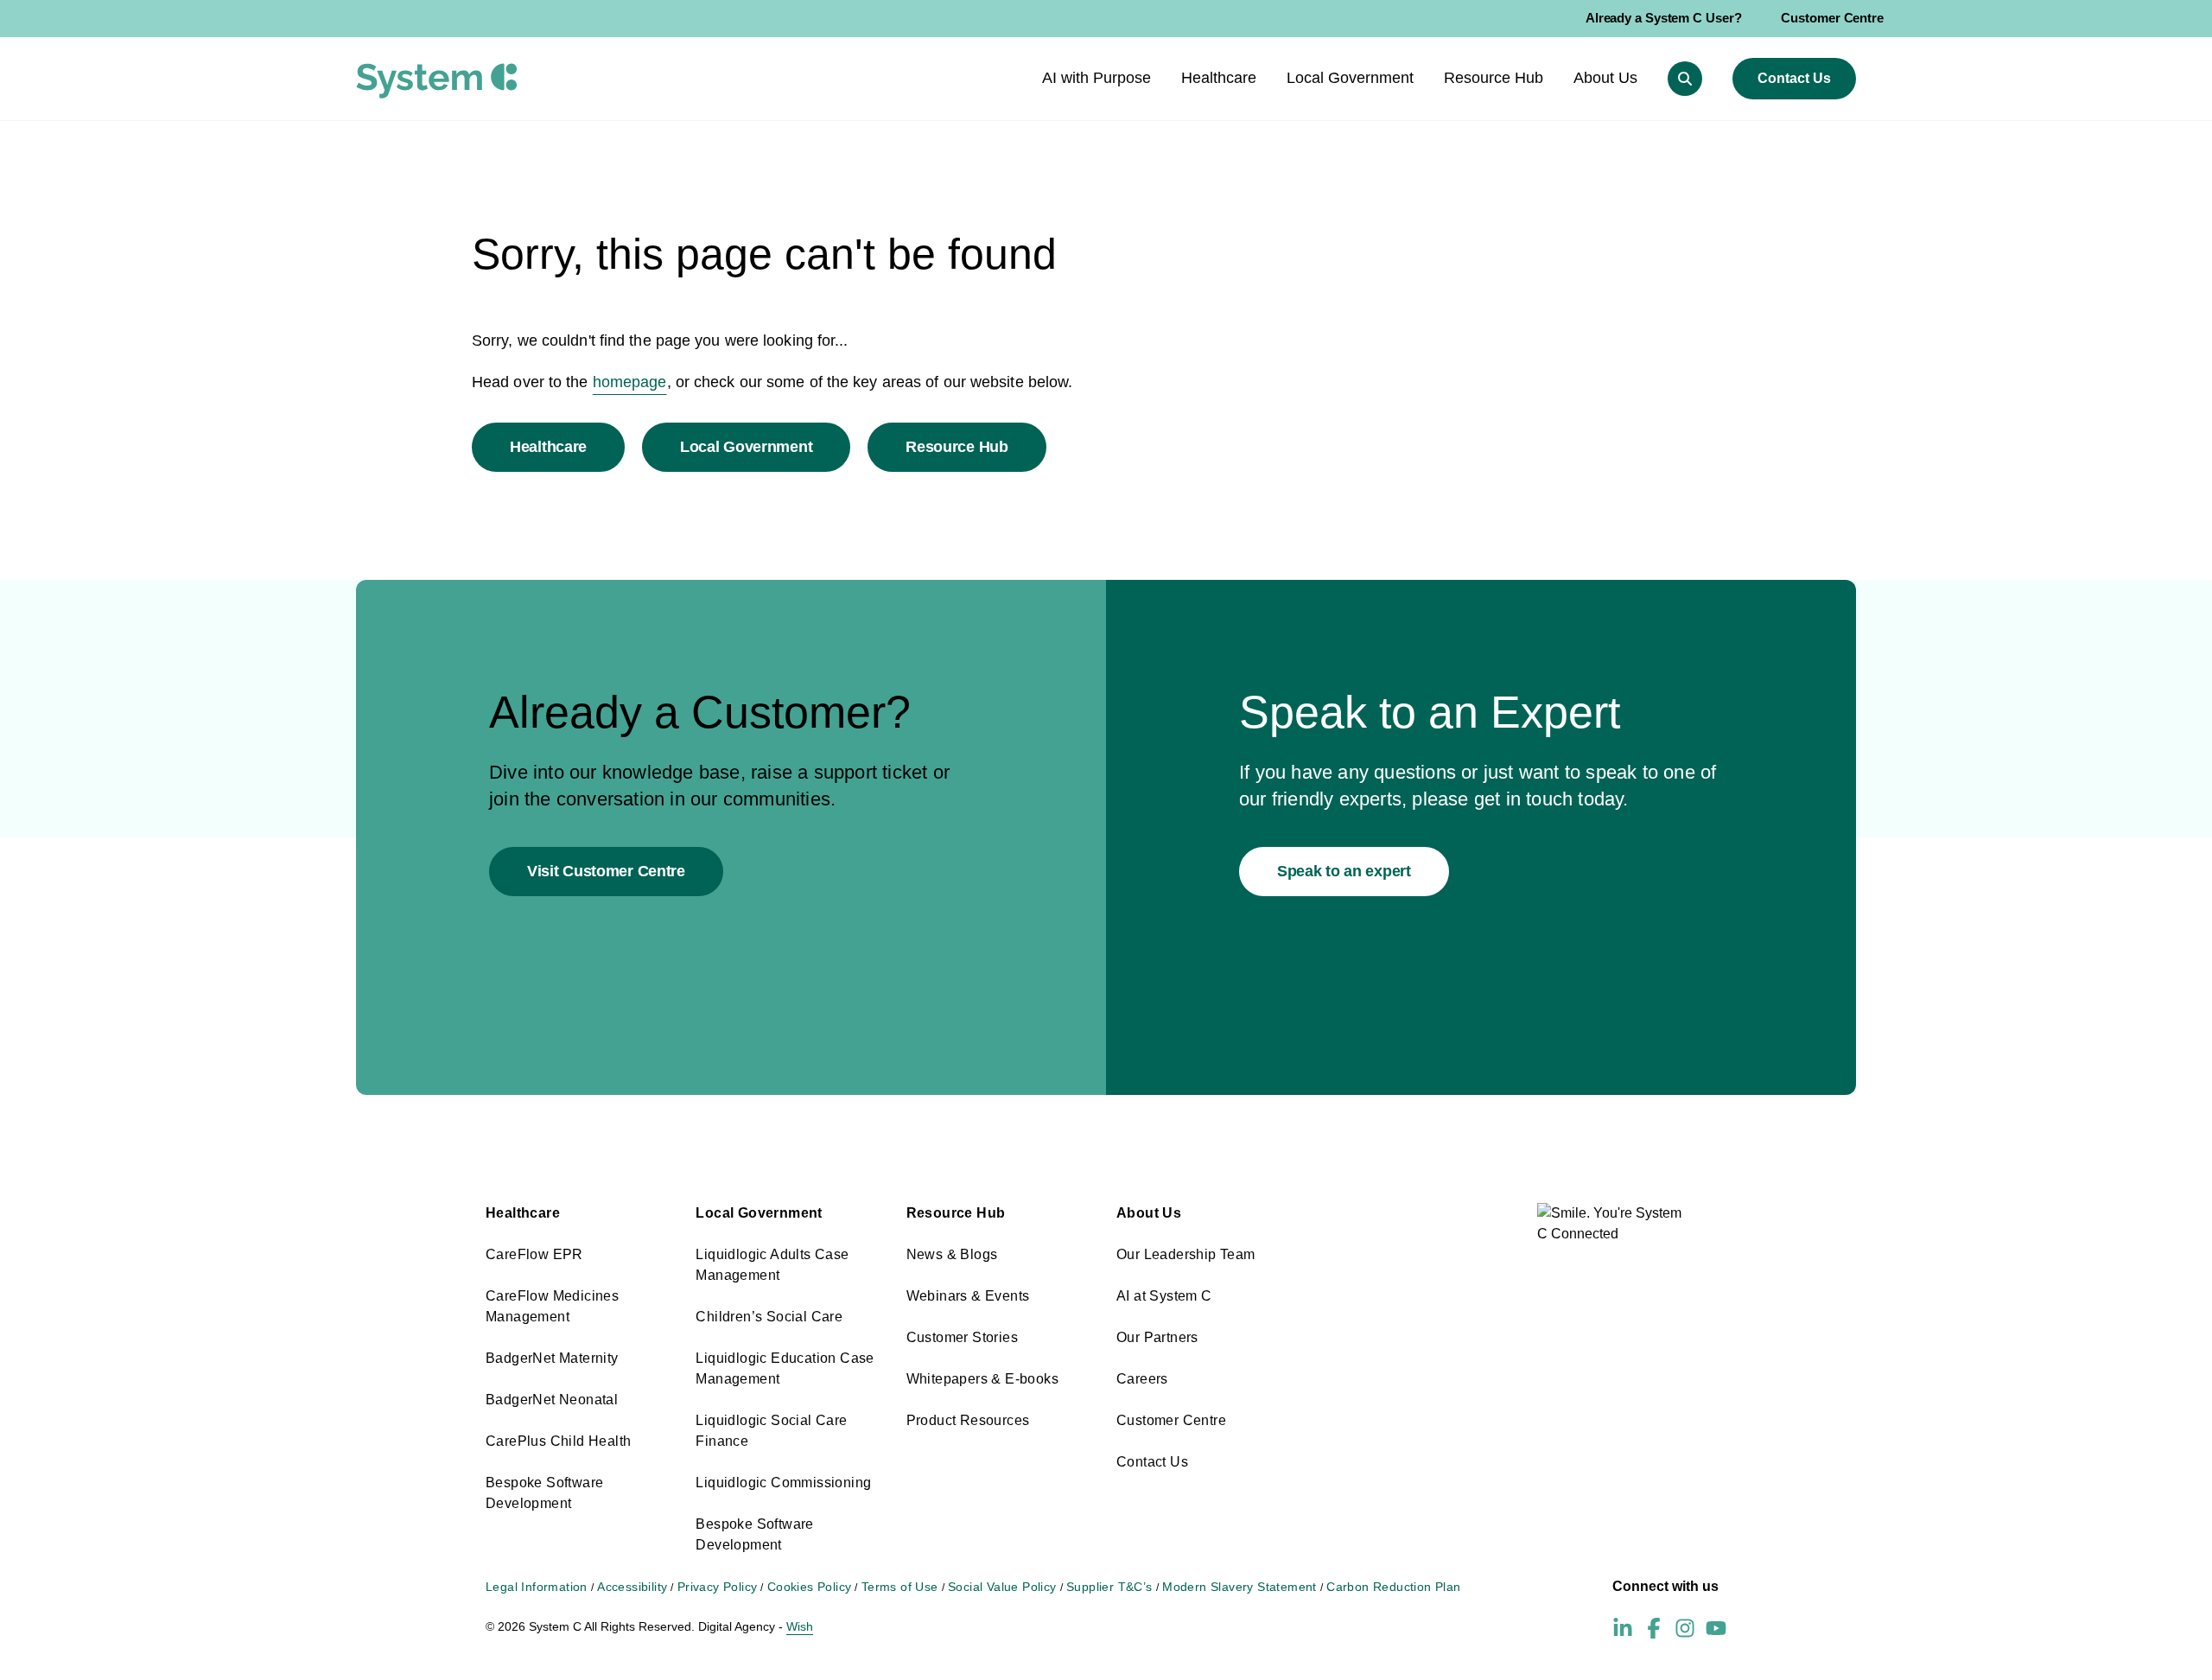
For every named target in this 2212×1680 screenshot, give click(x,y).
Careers (1142, 1379)
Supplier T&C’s (1109, 1587)
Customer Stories (962, 1337)
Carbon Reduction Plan (1393, 1587)
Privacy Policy (718, 1587)
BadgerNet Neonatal (552, 1400)
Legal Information (537, 1587)
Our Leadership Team (1186, 1254)
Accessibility (632, 1587)
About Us (1149, 1213)
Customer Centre (1832, 18)
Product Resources (968, 1420)
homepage (630, 382)
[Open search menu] (1685, 79)
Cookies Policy (810, 1587)
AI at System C (1164, 1296)
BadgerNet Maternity (552, 1358)
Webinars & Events (968, 1296)
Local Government (746, 447)
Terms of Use (900, 1587)
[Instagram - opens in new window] (1685, 1628)
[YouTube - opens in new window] (1716, 1628)
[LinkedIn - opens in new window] (1623, 1628)
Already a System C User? (1664, 18)
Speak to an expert (1344, 871)
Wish (800, 1626)
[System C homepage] (437, 81)
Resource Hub (957, 447)
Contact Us (1794, 78)
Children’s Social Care (769, 1317)
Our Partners (1157, 1337)
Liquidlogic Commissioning (783, 1483)
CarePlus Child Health (558, 1441)
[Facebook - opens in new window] (1654, 1628)
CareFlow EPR (534, 1254)
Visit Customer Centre (606, 871)
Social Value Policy (1002, 1587)
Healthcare (548, 447)
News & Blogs (952, 1254)
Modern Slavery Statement (1239, 1587)
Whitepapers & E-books (982, 1379)
